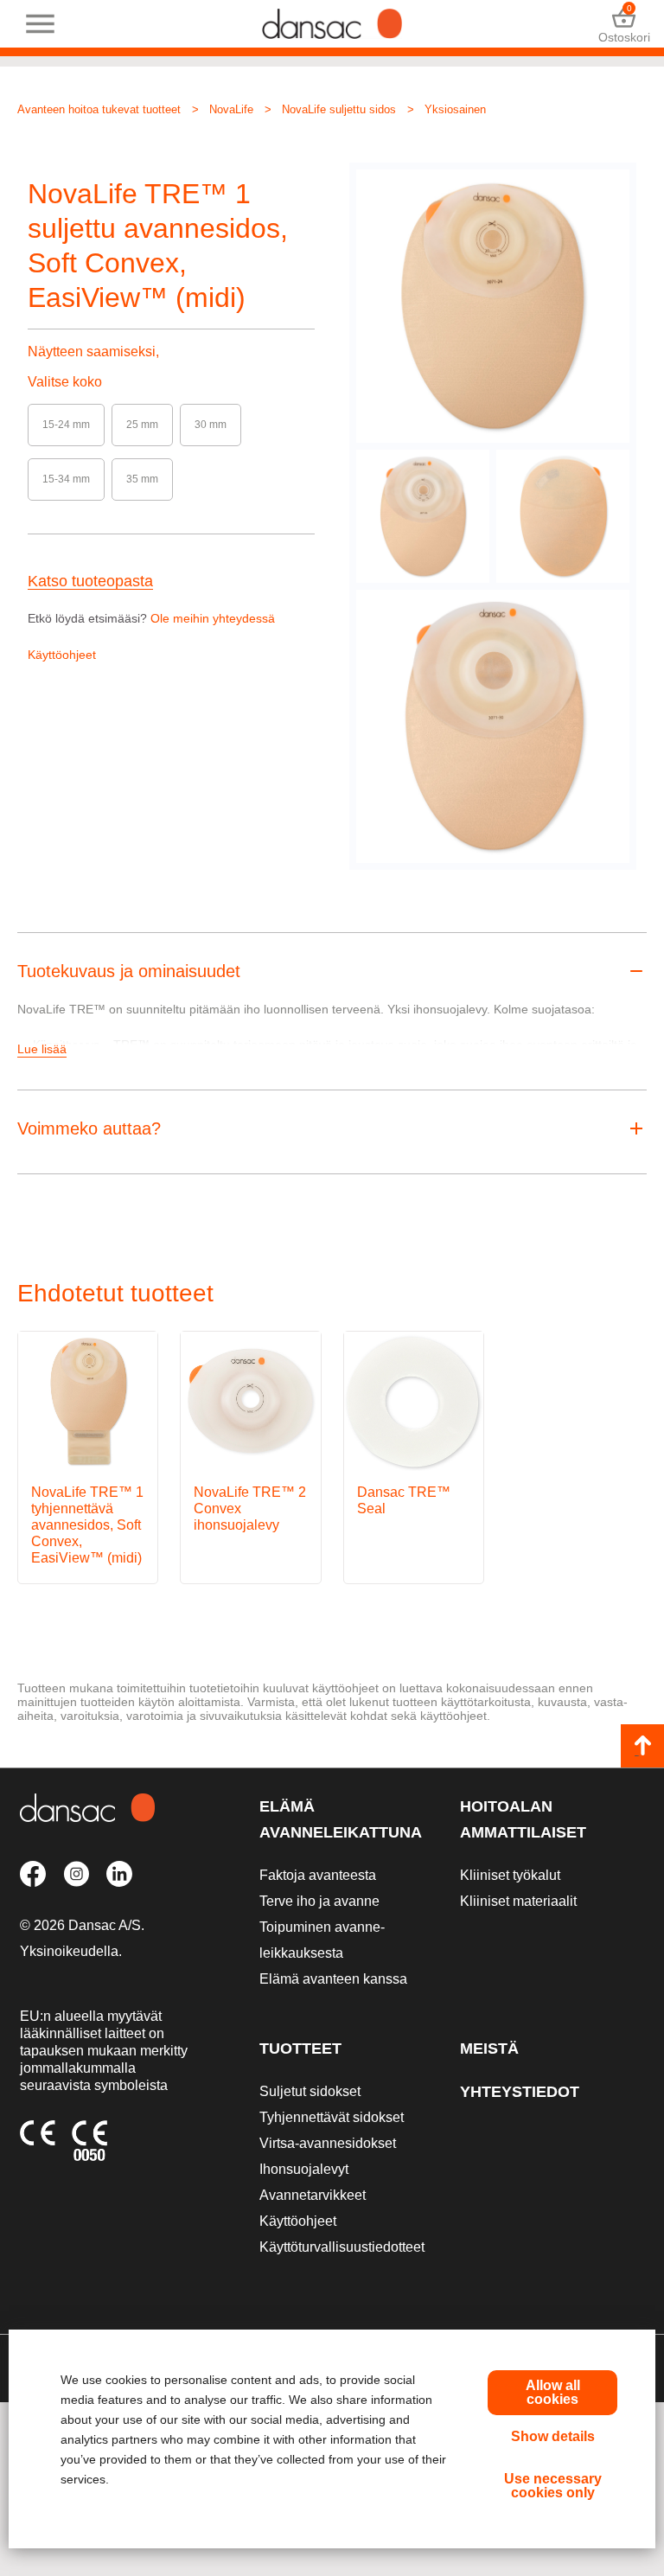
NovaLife (231, 109)
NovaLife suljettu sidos (339, 109)
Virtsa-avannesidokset (328, 2143)
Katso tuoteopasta (90, 582)
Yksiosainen (455, 109)
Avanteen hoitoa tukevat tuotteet (99, 109)
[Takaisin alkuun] (642, 1746)
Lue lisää (42, 1049)
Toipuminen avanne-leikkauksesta (322, 1940)
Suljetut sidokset (310, 2091)
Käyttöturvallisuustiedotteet (342, 2247)
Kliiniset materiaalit (518, 1901)
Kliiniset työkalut (510, 1875)
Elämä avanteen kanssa (333, 1979)
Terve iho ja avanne (319, 1901)
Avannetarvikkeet (313, 2195)
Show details (553, 2436)
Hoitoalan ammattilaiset (523, 1819)
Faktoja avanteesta (318, 1875)
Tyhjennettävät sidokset (332, 2117)
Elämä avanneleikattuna (341, 1819)
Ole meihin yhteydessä (213, 618)
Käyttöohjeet (62, 655)
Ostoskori (624, 24)
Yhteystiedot (520, 2092)
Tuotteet (300, 2049)
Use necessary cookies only (553, 2486)
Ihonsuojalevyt (304, 2169)
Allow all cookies (553, 2392)
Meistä (489, 2049)
